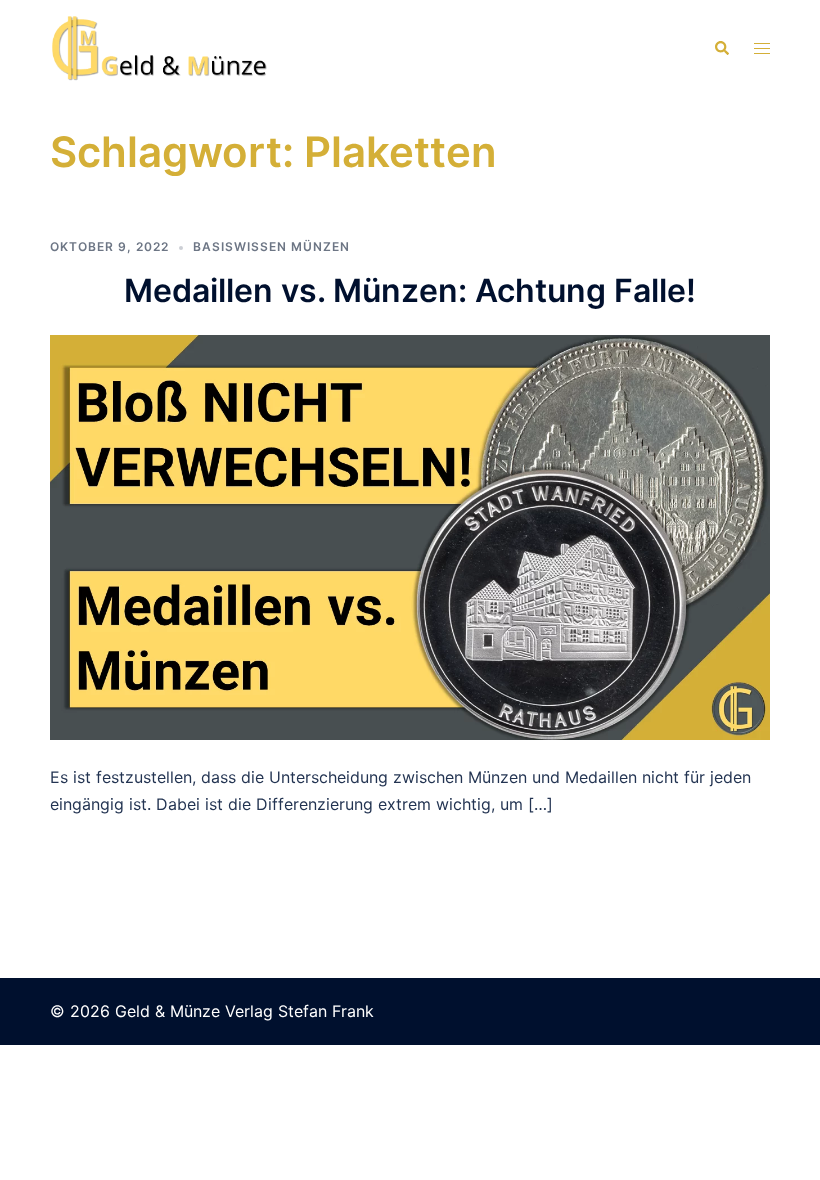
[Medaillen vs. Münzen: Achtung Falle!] (410, 536)
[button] (721, 48)
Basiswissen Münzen (271, 246)
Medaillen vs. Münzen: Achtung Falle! (410, 290)
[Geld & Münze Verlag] (160, 47)
